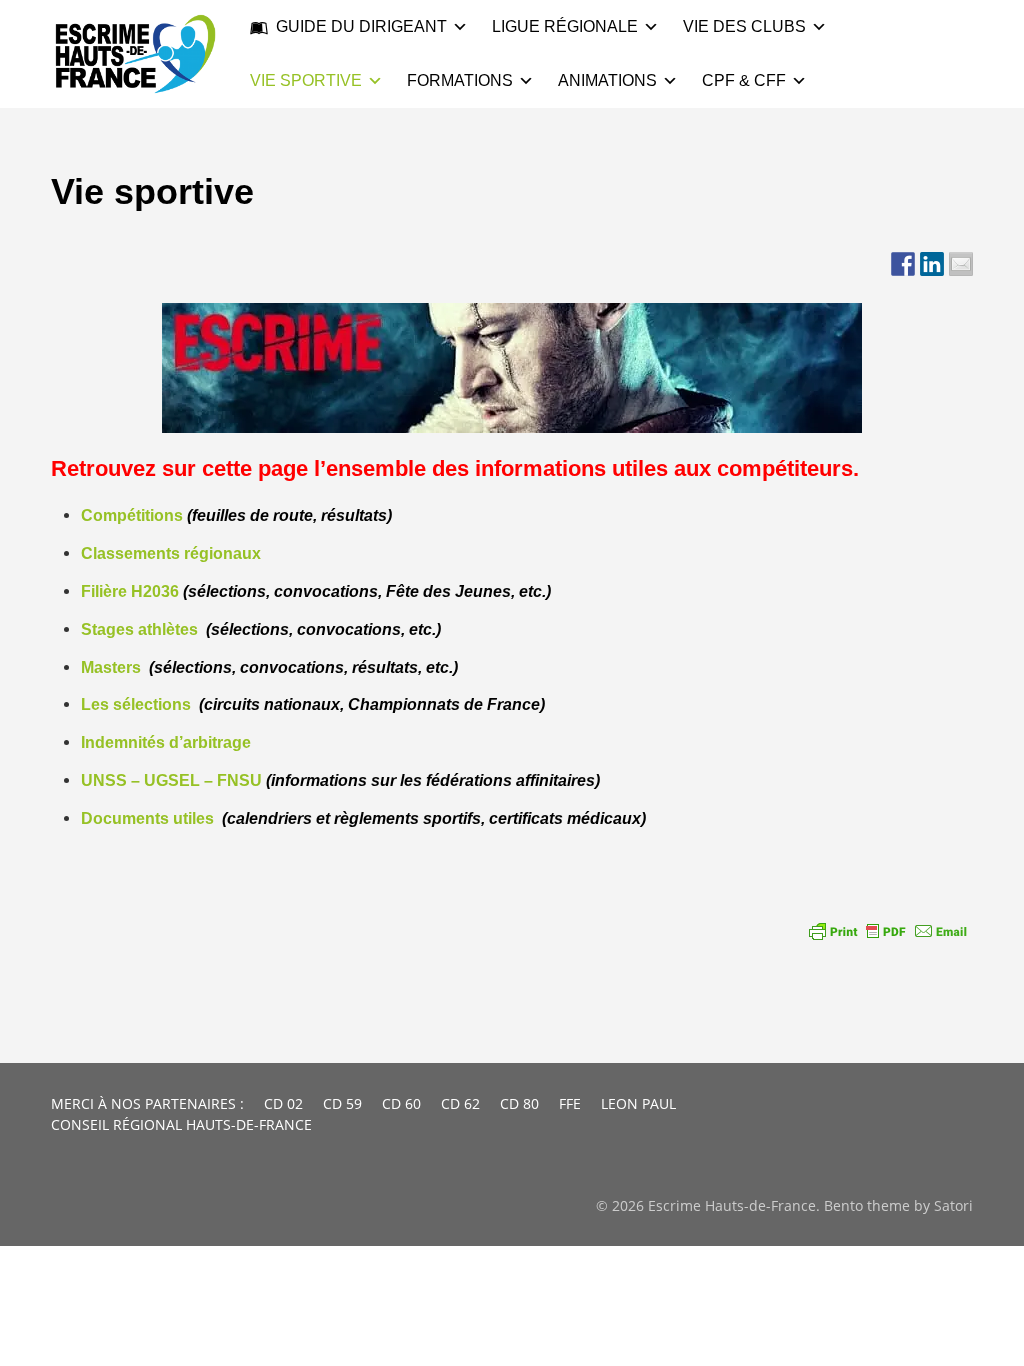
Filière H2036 (130, 591)
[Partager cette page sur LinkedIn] (932, 264)
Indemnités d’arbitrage (166, 742)
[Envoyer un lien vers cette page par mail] (961, 264)
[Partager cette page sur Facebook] (903, 264)
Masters (111, 667)
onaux (237, 553)
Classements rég (145, 553)
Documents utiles (147, 818)
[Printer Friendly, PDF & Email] (888, 931)
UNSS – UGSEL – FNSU (171, 780)
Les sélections (136, 704)
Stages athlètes (139, 629)
